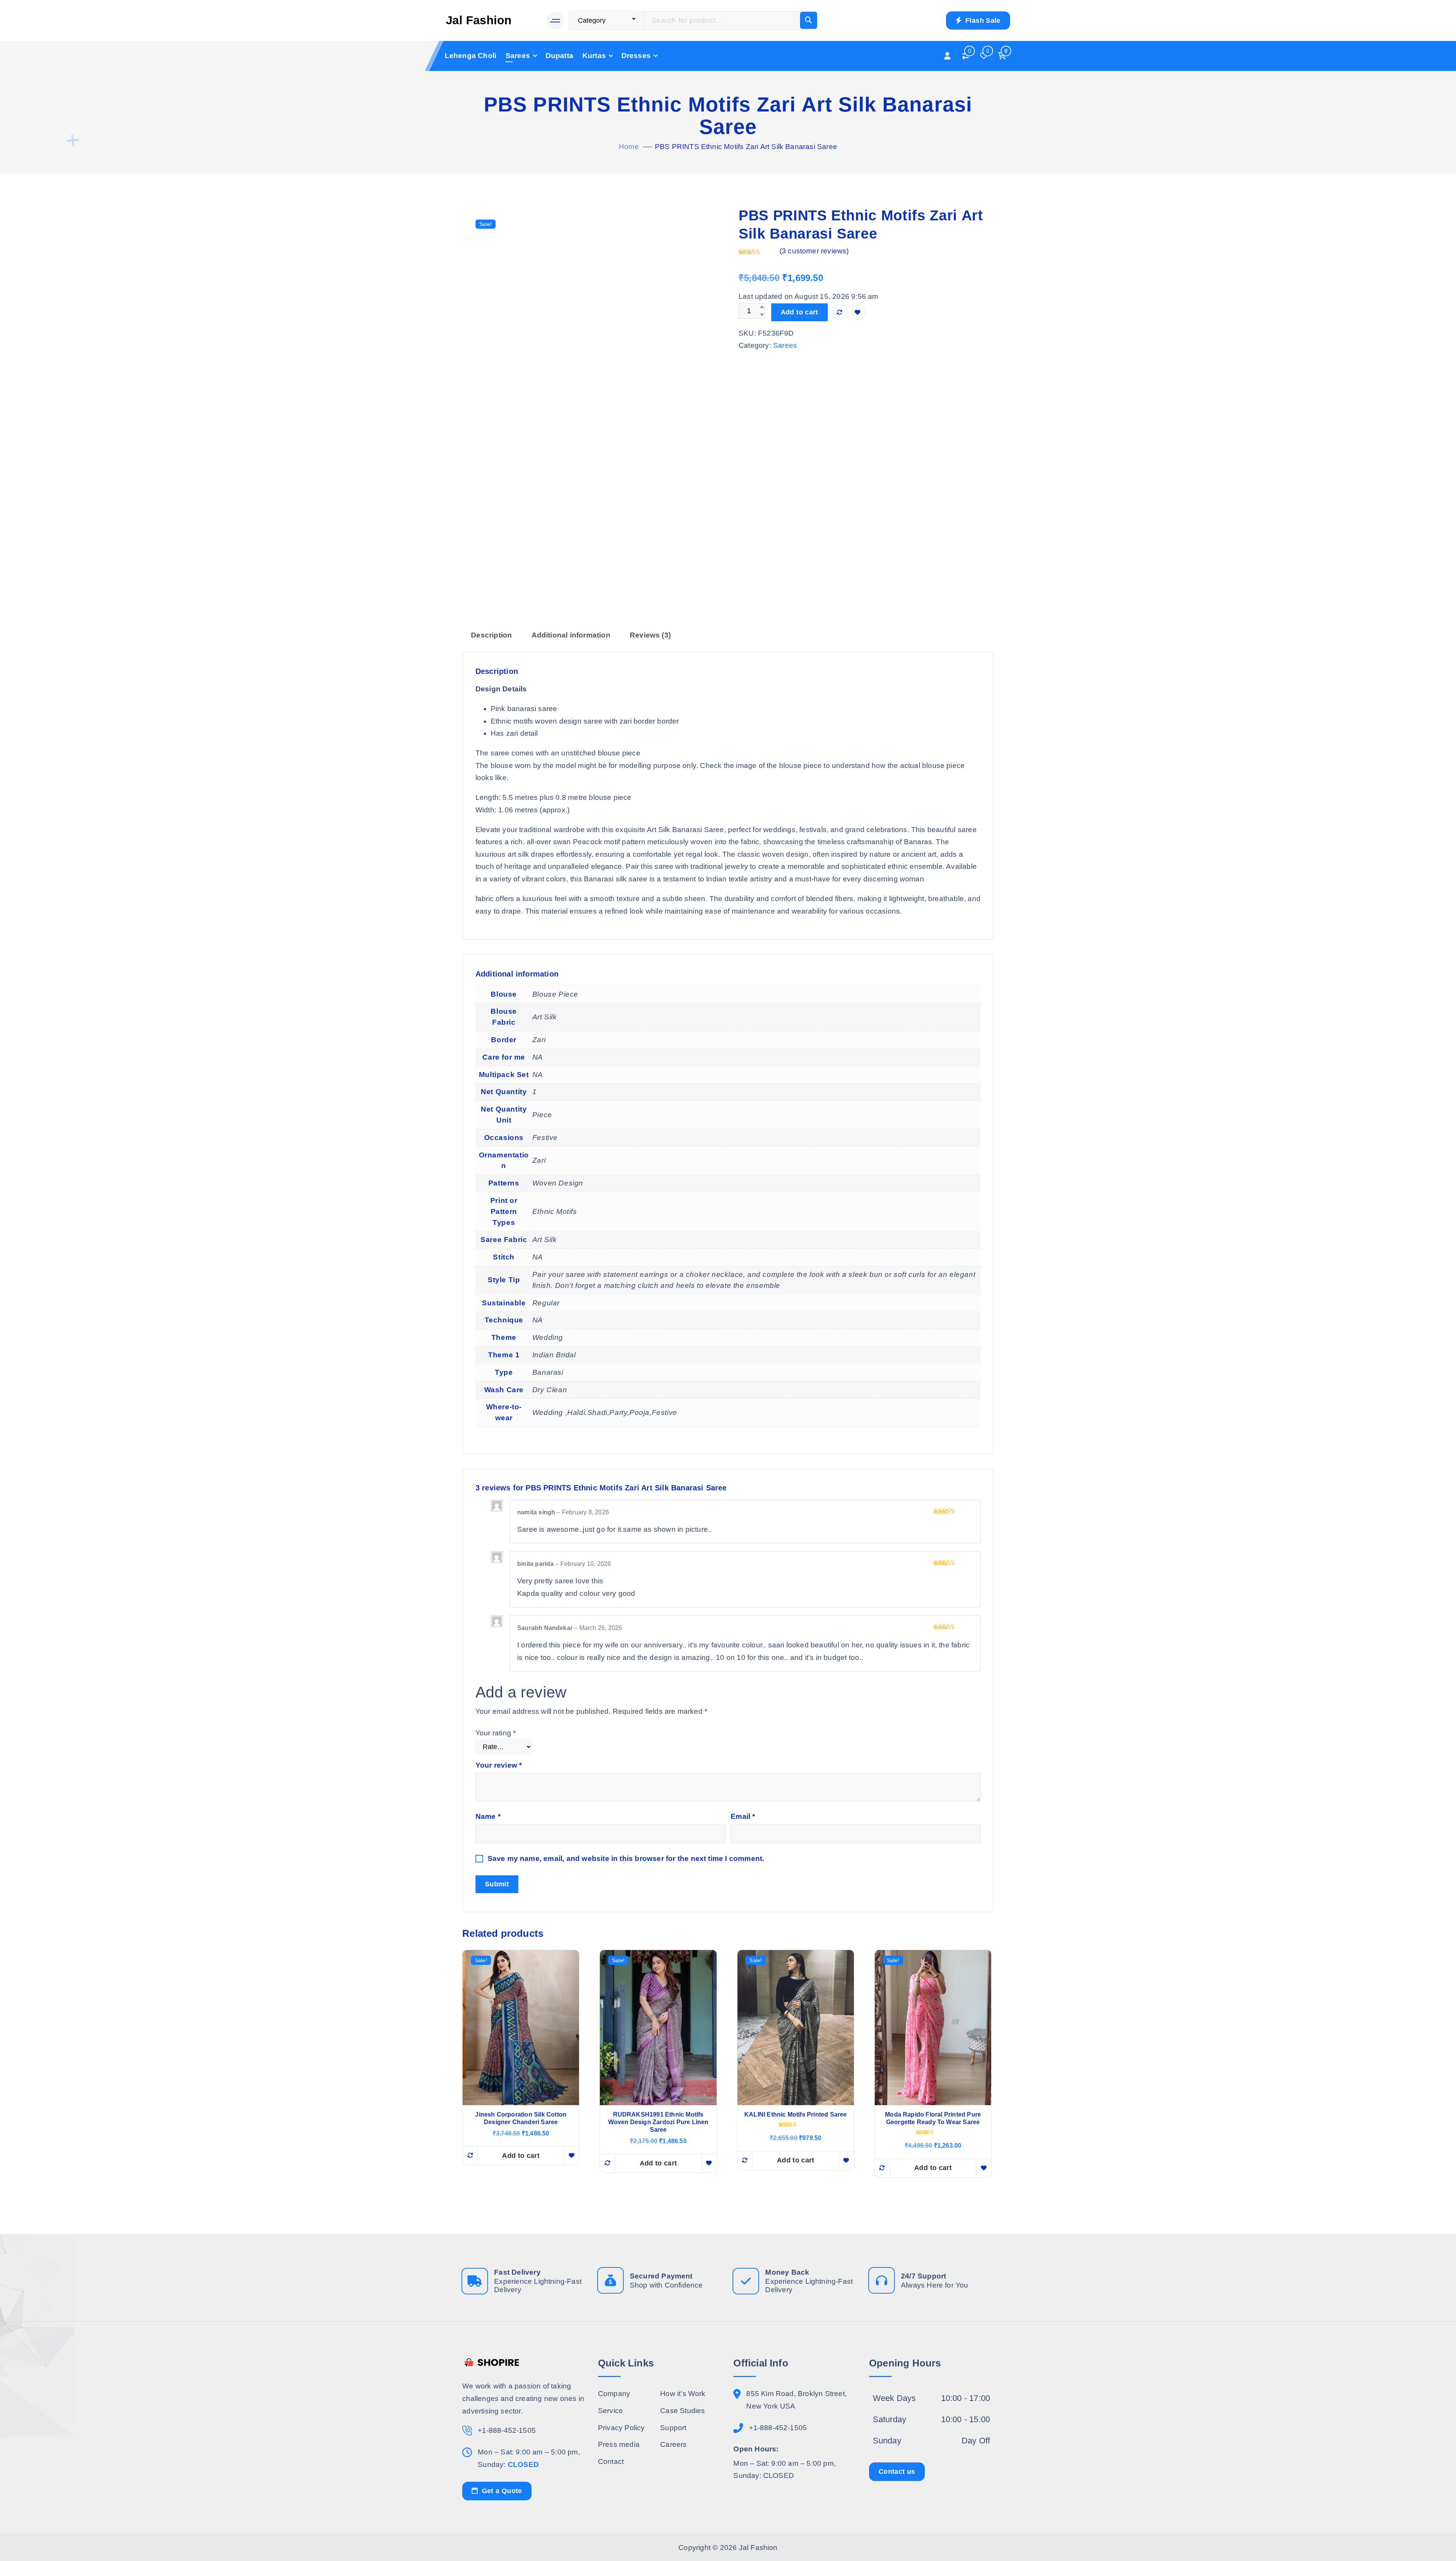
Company (614, 2394)
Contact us (897, 2471)
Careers (673, 2444)
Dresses (636, 56)
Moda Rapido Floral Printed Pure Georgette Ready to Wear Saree (933, 2118)
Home (629, 147)
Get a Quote (501, 2490)
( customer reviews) (814, 251)
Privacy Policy (621, 2427)
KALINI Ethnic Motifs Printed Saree (796, 2114)
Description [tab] (491, 635)
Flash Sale (982, 20)
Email (743, 1816)
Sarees (518, 56)
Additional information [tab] (571, 635)
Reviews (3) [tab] (650, 635)
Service (610, 2410)
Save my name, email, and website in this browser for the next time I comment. (626, 1858)
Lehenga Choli (471, 56)
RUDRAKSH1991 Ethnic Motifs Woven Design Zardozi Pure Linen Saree (658, 2122)
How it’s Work (683, 2394)
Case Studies (682, 2410)
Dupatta (559, 56)
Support (673, 2427)
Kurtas (594, 56)
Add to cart (799, 312)
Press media (619, 2444)
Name (488, 1816)
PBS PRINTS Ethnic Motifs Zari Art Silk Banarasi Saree (746, 147)
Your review (499, 1765)
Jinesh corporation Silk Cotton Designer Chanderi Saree (521, 2118)
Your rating (496, 1733)
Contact (611, 2461)
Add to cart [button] (521, 2156)
